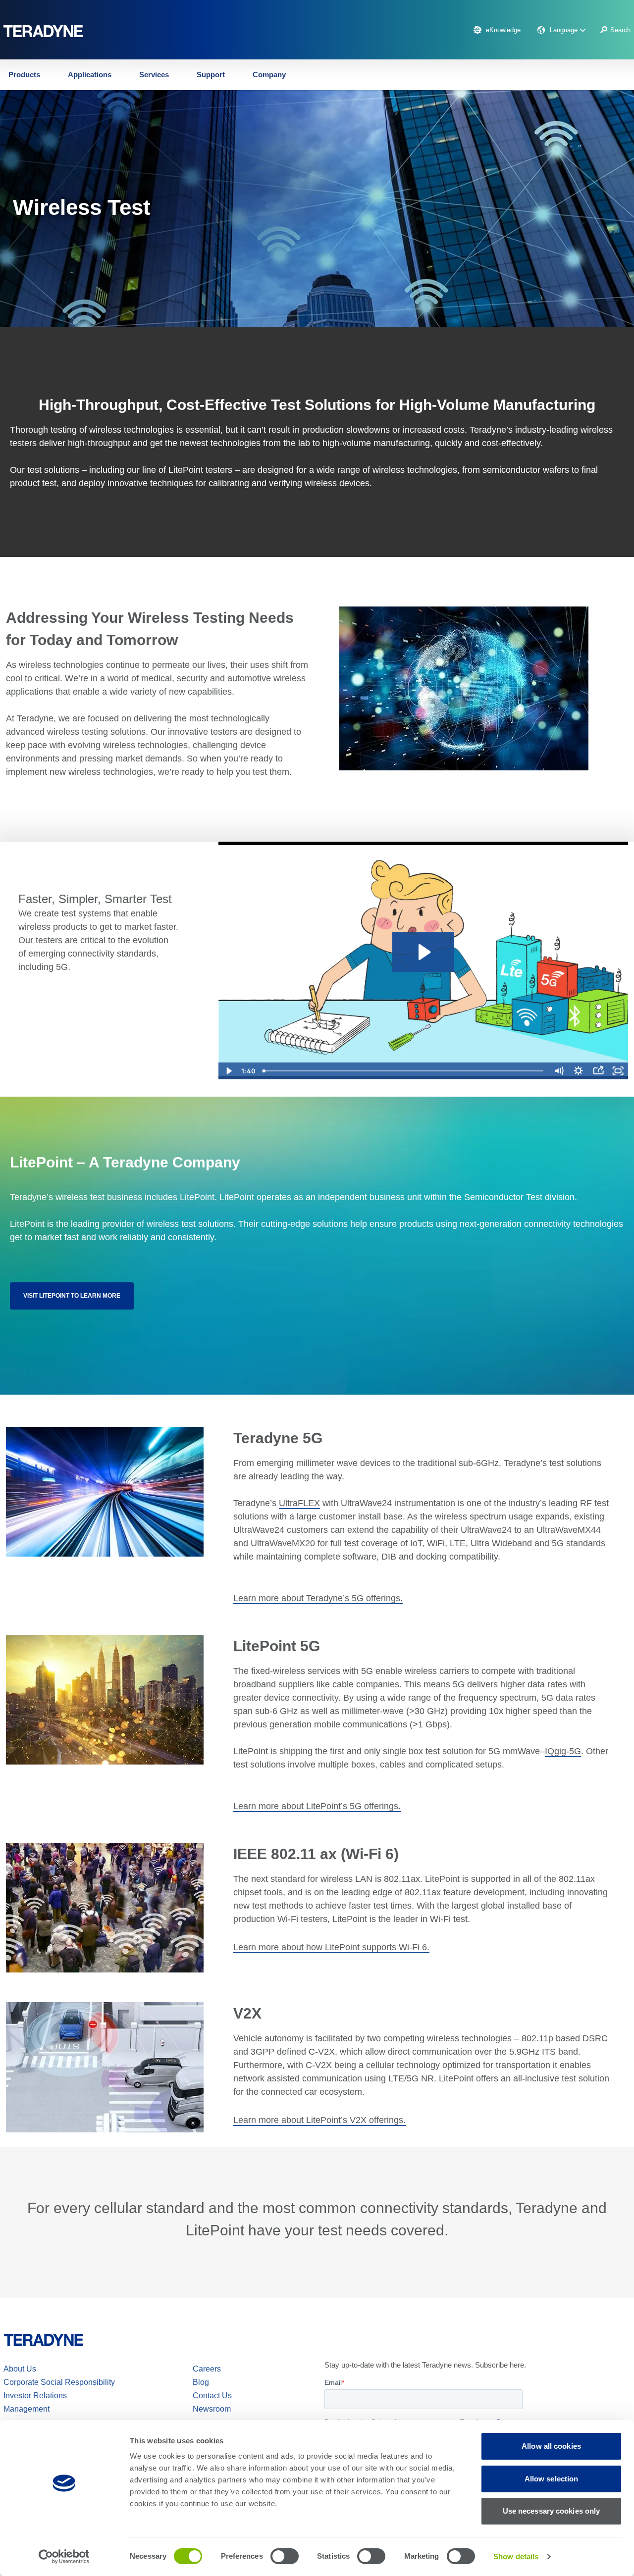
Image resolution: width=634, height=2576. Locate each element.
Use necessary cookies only (552, 2511)
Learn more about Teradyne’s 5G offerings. (318, 1598)
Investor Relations (35, 2396)
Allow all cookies (551, 2446)
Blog (201, 2382)
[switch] (285, 2556)
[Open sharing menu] (598, 1071)
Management (26, 2409)
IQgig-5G (563, 1751)
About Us (20, 2369)
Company (269, 75)
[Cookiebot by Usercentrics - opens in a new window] (64, 2557)
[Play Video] (228, 1071)
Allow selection (552, 2479)
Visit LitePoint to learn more (72, 1296)
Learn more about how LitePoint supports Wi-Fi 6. (331, 1947)
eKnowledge (503, 30)
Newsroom (212, 2409)
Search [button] (620, 30)
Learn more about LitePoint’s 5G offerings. (317, 1806)
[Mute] (559, 1071)
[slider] (404, 1071)
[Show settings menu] (579, 1071)
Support (211, 75)
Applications (90, 75)
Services (154, 75)
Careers (207, 2369)
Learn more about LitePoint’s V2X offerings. (319, 2120)
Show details (516, 2556)
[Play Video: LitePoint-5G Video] (423, 952)
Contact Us (212, 2396)
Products (24, 75)
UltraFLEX (299, 1503)
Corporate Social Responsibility (59, 2382)
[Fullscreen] (618, 1071)
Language (565, 30)
